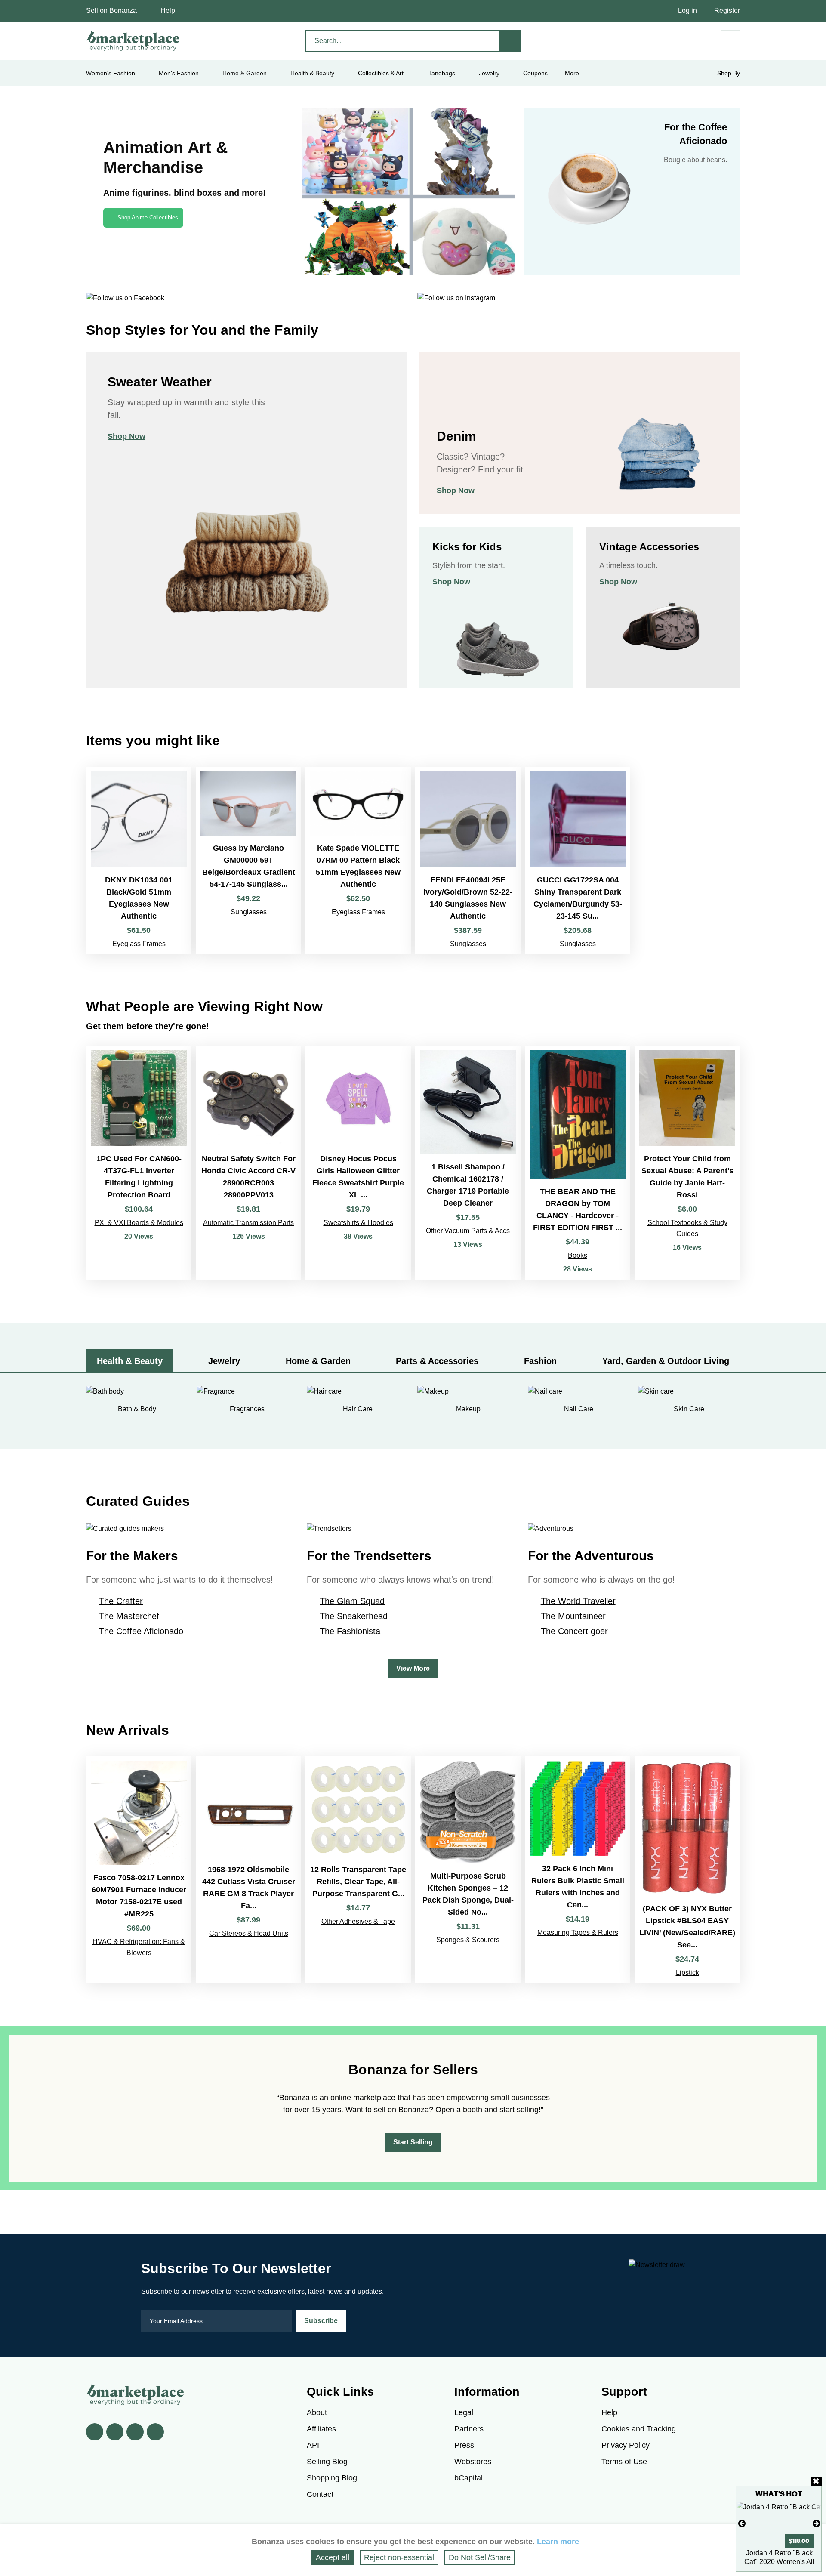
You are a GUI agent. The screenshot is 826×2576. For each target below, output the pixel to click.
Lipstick (687, 1973)
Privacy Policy (626, 2445)
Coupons (535, 73)
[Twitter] (115, 2432)
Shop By (729, 73)
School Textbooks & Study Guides (687, 1228)
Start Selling (413, 2142)
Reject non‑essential (399, 2557)
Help (168, 11)
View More (413, 1668)
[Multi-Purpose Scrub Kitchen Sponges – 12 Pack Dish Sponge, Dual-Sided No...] (468, 1870)
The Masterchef (129, 1616)
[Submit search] (510, 41)
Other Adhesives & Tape (358, 1921)
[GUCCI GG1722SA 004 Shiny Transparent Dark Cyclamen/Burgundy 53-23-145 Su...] (578, 861)
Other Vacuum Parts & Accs (468, 1231)
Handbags (441, 73)
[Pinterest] (135, 2432)
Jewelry (489, 73)
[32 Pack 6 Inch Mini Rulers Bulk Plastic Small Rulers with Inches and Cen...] (578, 1870)
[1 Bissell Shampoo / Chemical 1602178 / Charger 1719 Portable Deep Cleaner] (468, 1163)
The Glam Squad (352, 1601)
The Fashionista (350, 1631)
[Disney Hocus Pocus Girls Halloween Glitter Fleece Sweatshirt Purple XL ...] (358, 1163)
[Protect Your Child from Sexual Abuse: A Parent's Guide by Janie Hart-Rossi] (687, 1163)
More (572, 73)
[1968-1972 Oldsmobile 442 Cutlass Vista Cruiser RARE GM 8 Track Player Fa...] (248, 1870)
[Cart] (730, 40)
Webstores (473, 2462)
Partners (469, 2429)
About (317, 2412)
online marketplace (363, 2098)
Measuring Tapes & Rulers (578, 1933)
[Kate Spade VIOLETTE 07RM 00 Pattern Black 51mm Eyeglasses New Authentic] (358, 861)
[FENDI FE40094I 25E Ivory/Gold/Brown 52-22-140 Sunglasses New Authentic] (468, 861)
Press (464, 2445)
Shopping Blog (332, 2478)
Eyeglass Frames (139, 944)
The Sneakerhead (354, 1616)
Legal (464, 2412)
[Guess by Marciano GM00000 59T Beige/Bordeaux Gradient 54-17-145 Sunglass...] (248, 861)
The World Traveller (578, 1601)
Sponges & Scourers (468, 1940)
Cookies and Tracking (639, 2429)
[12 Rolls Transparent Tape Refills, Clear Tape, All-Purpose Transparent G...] (358, 1870)
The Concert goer (574, 1631)
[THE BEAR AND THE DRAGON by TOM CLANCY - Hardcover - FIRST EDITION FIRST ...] (578, 1163)
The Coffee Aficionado (141, 1631)
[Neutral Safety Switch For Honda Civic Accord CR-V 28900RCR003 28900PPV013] (248, 1163)
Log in (687, 11)
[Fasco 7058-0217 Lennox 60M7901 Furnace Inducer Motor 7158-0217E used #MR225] (139, 1870)
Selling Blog (327, 2462)
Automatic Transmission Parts (248, 1223)
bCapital (468, 2478)
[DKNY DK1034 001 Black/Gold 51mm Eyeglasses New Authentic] (139, 861)
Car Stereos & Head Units (249, 1933)
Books (578, 1255)
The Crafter (121, 1601)
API (313, 2445)
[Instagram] (155, 2432)
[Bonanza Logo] (133, 41)
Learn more (558, 2542)
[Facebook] (95, 2432)
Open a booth (459, 2110)
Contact (320, 2494)
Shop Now (126, 436)
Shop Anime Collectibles (148, 217)
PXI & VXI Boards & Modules (139, 1223)
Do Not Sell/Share (480, 2557)
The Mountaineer (573, 1616)
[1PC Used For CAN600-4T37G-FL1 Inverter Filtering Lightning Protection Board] (139, 1163)
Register (727, 11)
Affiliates (321, 2429)
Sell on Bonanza (111, 11)
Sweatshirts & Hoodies (358, 1223)
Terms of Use (624, 2462)
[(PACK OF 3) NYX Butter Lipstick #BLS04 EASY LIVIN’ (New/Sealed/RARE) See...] (687, 1870)
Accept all (333, 2557)
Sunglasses (249, 912)
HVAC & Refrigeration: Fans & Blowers (139, 1947)
